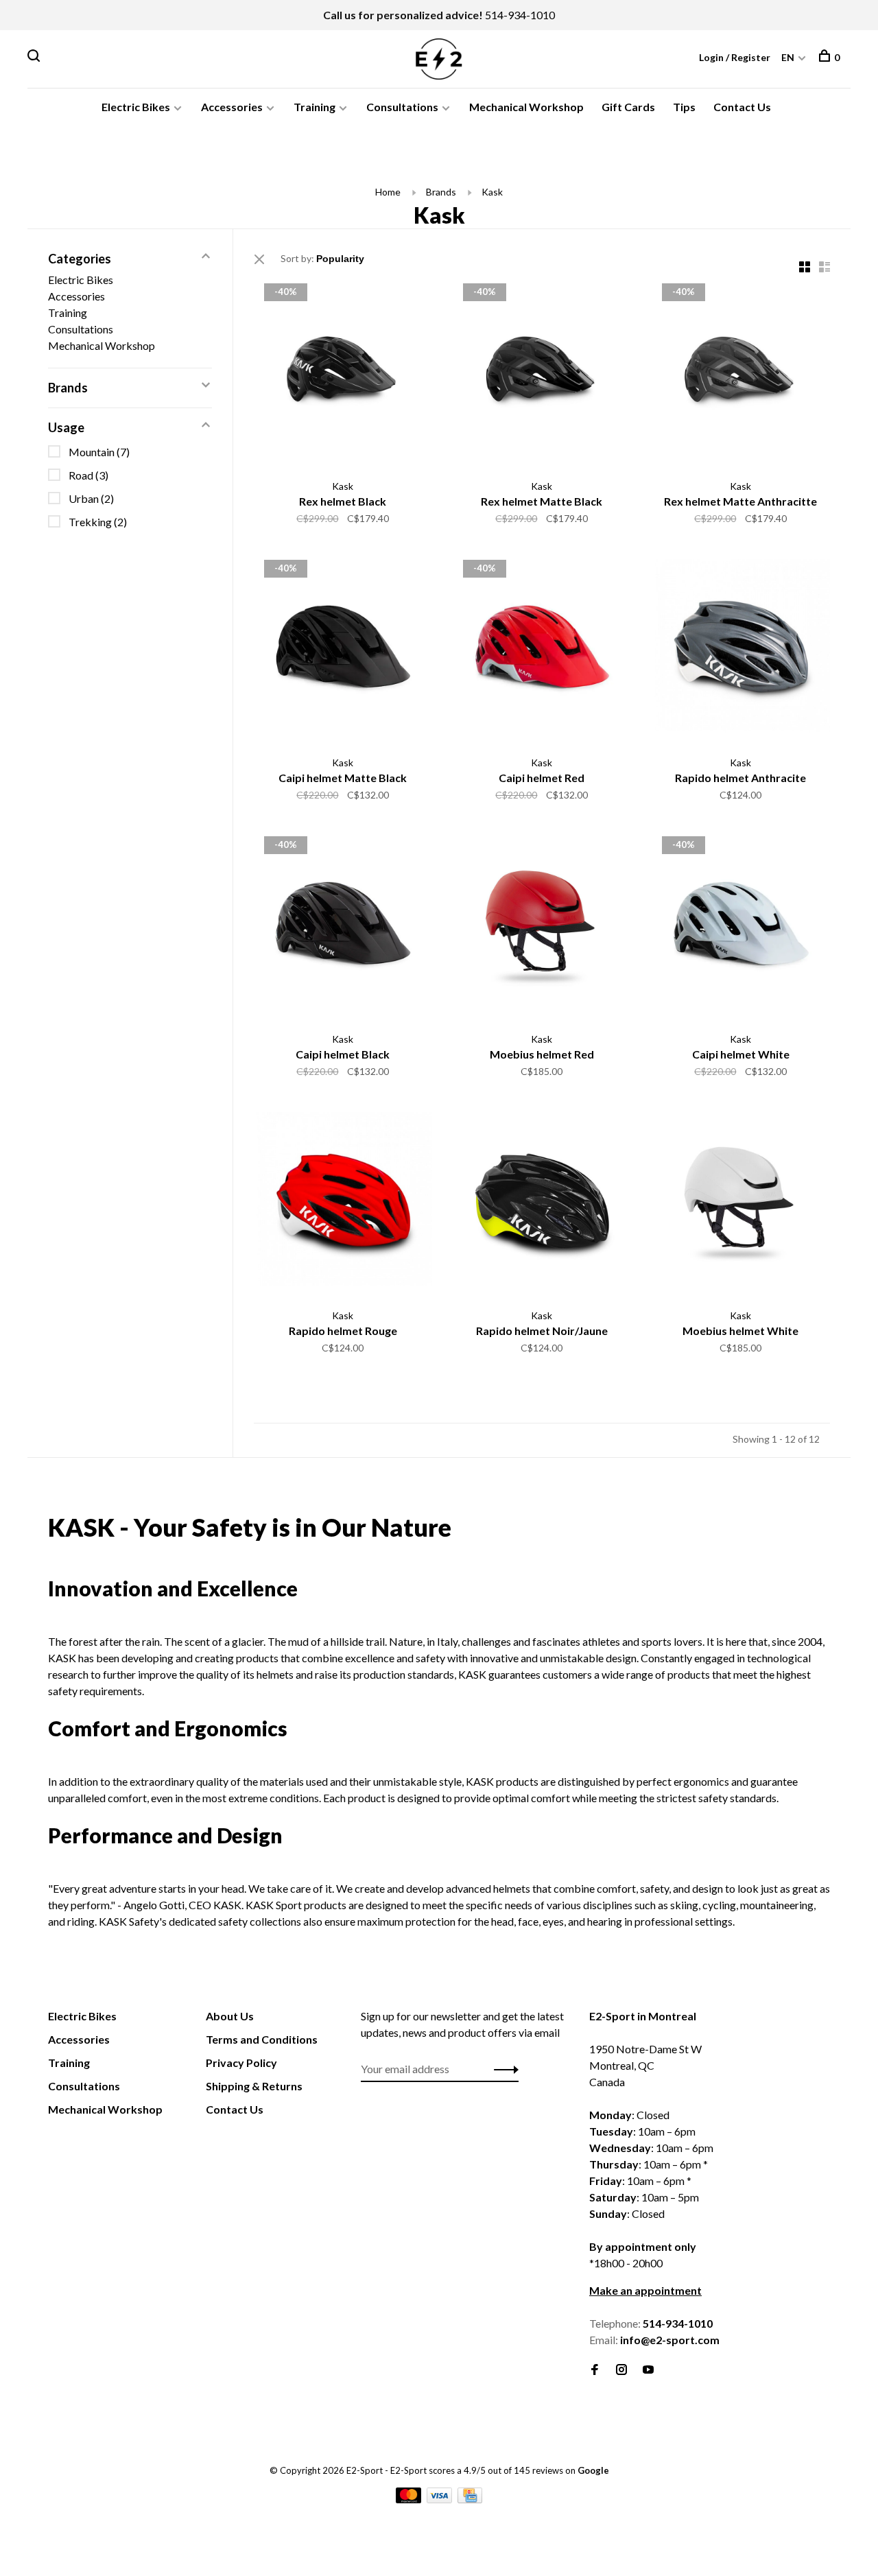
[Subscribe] (502, 2069)
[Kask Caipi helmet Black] (343, 927)
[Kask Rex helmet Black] (343, 374)
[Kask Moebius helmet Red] (542, 927)
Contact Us (742, 107)
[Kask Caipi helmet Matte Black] (343, 650)
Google (593, 2470)
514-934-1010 (520, 15)
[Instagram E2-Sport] (621, 2370)
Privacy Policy (241, 2063)
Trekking (98, 522)
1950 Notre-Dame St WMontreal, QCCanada (645, 2065)
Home (388, 192)
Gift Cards (628, 107)
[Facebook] (595, 2370)
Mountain (99, 452)
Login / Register (735, 57)
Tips (684, 107)
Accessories (232, 107)
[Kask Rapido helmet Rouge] (343, 1203)
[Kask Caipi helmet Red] (542, 650)
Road (88, 475)
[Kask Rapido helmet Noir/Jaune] (542, 1203)
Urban (91, 498)
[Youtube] (648, 2370)
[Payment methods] (410, 2499)
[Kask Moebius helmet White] (741, 1203)
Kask (492, 192)
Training (315, 107)
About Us (230, 2016)
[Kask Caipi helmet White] (741, 927)
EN (788, 57)
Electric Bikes (136, 107)
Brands (441, 192)
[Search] (35, 57)
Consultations (402, 107)
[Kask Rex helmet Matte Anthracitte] (741, 374)
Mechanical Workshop (526, 107)
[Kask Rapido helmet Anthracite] (741, 650)
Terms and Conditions (262, 2039)
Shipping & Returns (254, 2086)
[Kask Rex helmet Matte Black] (542, 374)
